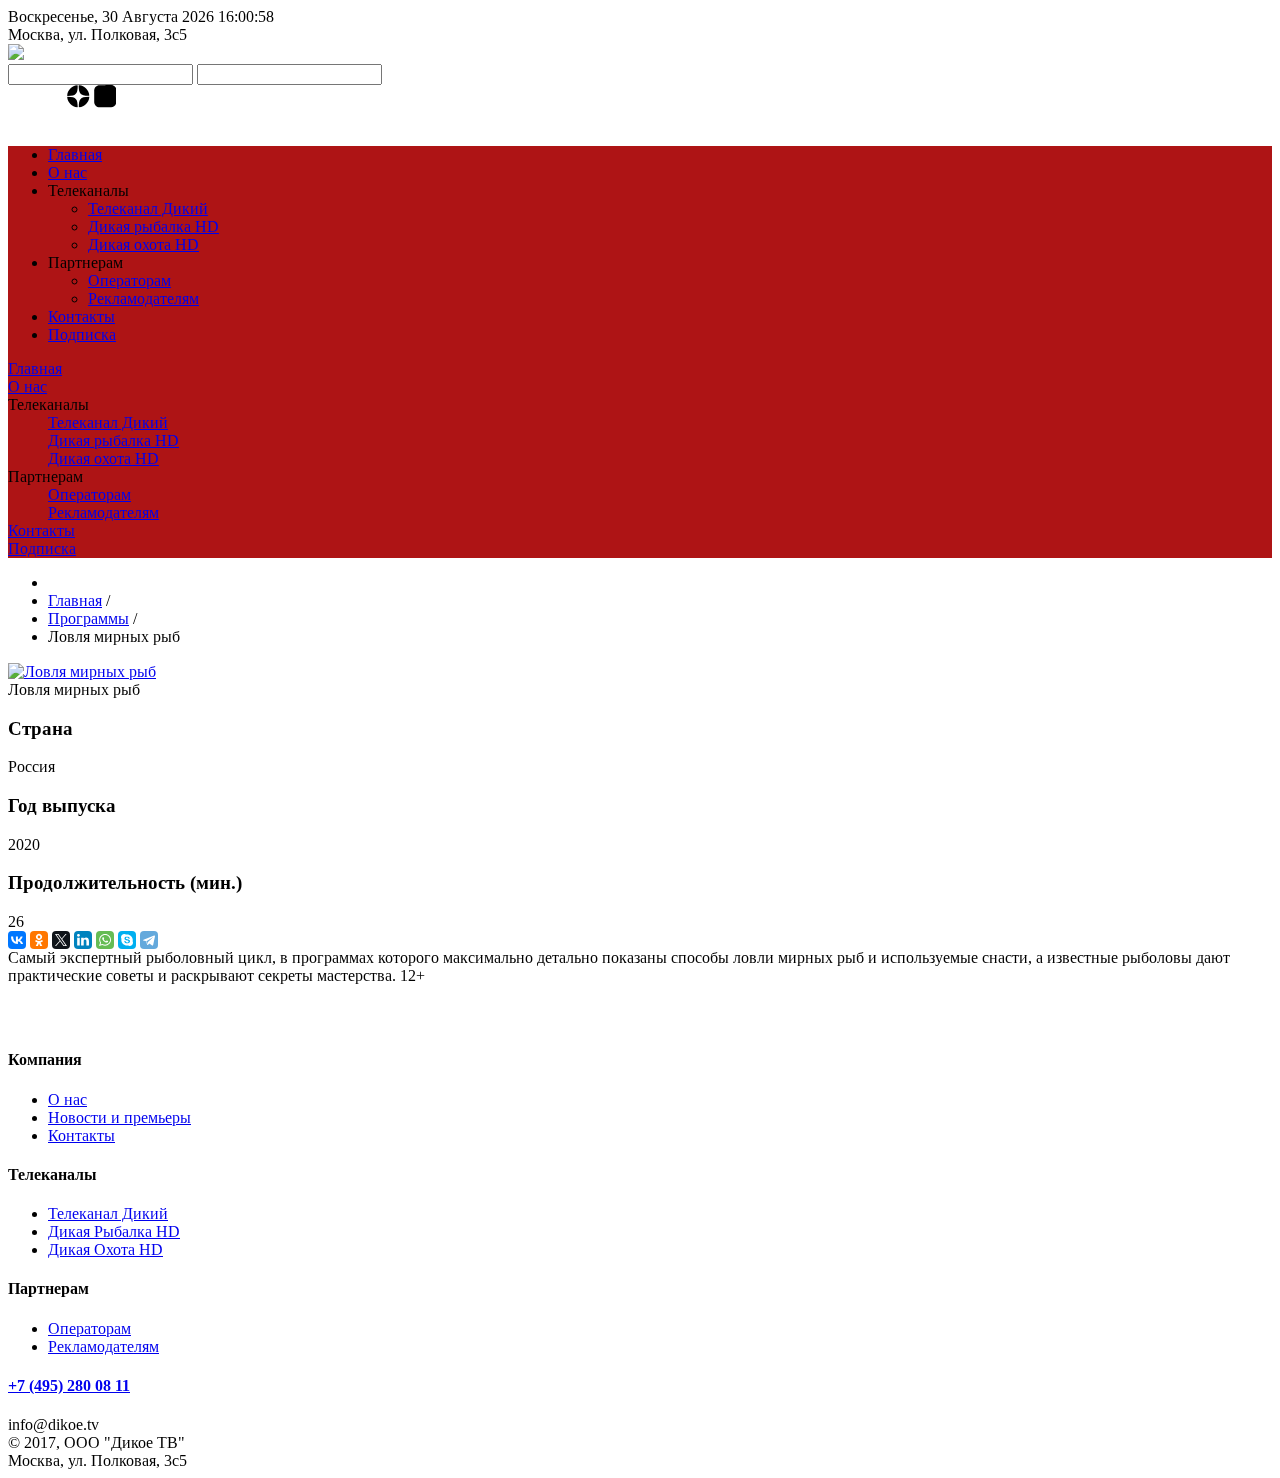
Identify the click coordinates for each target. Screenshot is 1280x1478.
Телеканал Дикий (148, 208)
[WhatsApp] (105, 940)
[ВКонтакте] (17, 940)
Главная (75, 154)
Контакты (81, 316)
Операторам (129, 280)
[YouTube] (15, 102)
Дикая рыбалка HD (153, 226)
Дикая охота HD (143, 244)
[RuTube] (105, 102)
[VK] (34, 102)
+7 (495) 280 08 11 (69, 1385)
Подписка (82, 334)
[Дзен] (80, 102)
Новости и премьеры (119, 1117)
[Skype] (127, 940)
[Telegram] (55, 102)
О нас (67, 172)
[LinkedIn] (83, 940)
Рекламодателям (143, 298)
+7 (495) (69, 120)
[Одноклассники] (39, 940)
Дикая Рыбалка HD (114, 1231)
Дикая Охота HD (105, 1249)
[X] (61, 940)
